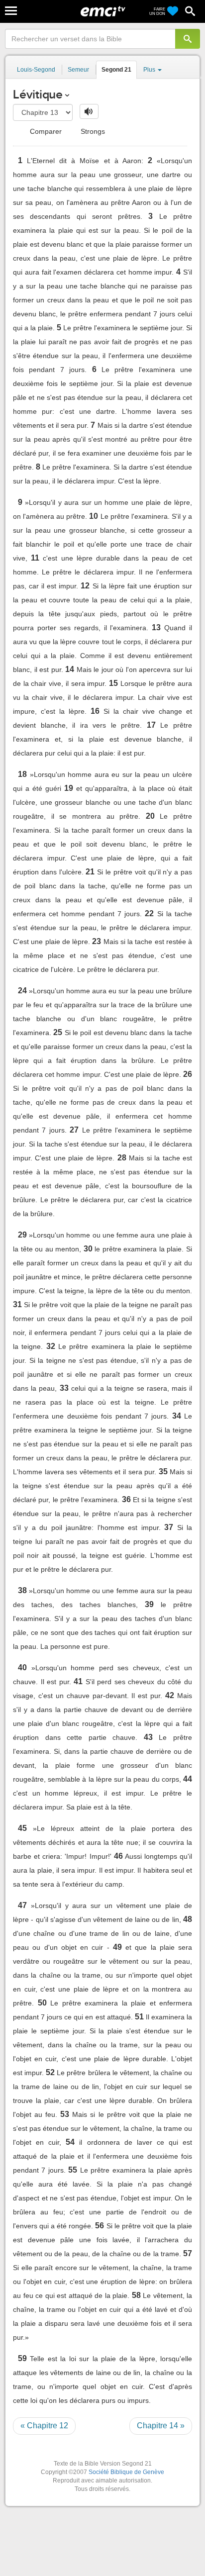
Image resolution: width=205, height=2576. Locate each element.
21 (90, 872)
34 (177, 1416)
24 (22, 991)
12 (85, 586)
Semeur (78, 70)
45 (22, 1828)
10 (94, 516)
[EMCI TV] (103, 12)
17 (151, 725)
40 (22, 1668)
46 (118, 1856)
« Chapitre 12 (44, 2426)
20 (150, 816)
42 (170, 1695)
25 (58, 1032)
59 (22, 2358)
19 (69, 788)
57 (188, 2253)
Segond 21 (116, 70)
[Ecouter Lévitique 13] (89, 111)
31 (17, 1304)
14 (70, 669)
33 (64, 1388)
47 (22, 1905)
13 (156, 627)
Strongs (92, 131)
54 (70, 2142)
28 (122, 1158)
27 (74, 1130)
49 (117, 1947)
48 (188, 1919)
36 (126, 1499)
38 (22, 1590)
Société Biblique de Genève (126, 2472)
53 (65, 2114)
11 (35, 558)
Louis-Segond (36, 70)
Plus (150, 70)
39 (149, 1604)
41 (78, 1681)
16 (95, 711)
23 (97, 941)
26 (188, 1074)
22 (149, 913)
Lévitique (38, 94)
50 (42, 2003)
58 (136, 2295)
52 (50, 2072)
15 (113, 683)
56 (100, 2226)
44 (188, 1779)
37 (169, 1527)
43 (148, 1737)
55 (73, 2170)
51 (139, 2017)
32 (51, 1346)
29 (22, 1235)
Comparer (45, 131)
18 (22, 774)
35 (163, 1472)
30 (88, 1249)
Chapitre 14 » (161, 2426)
